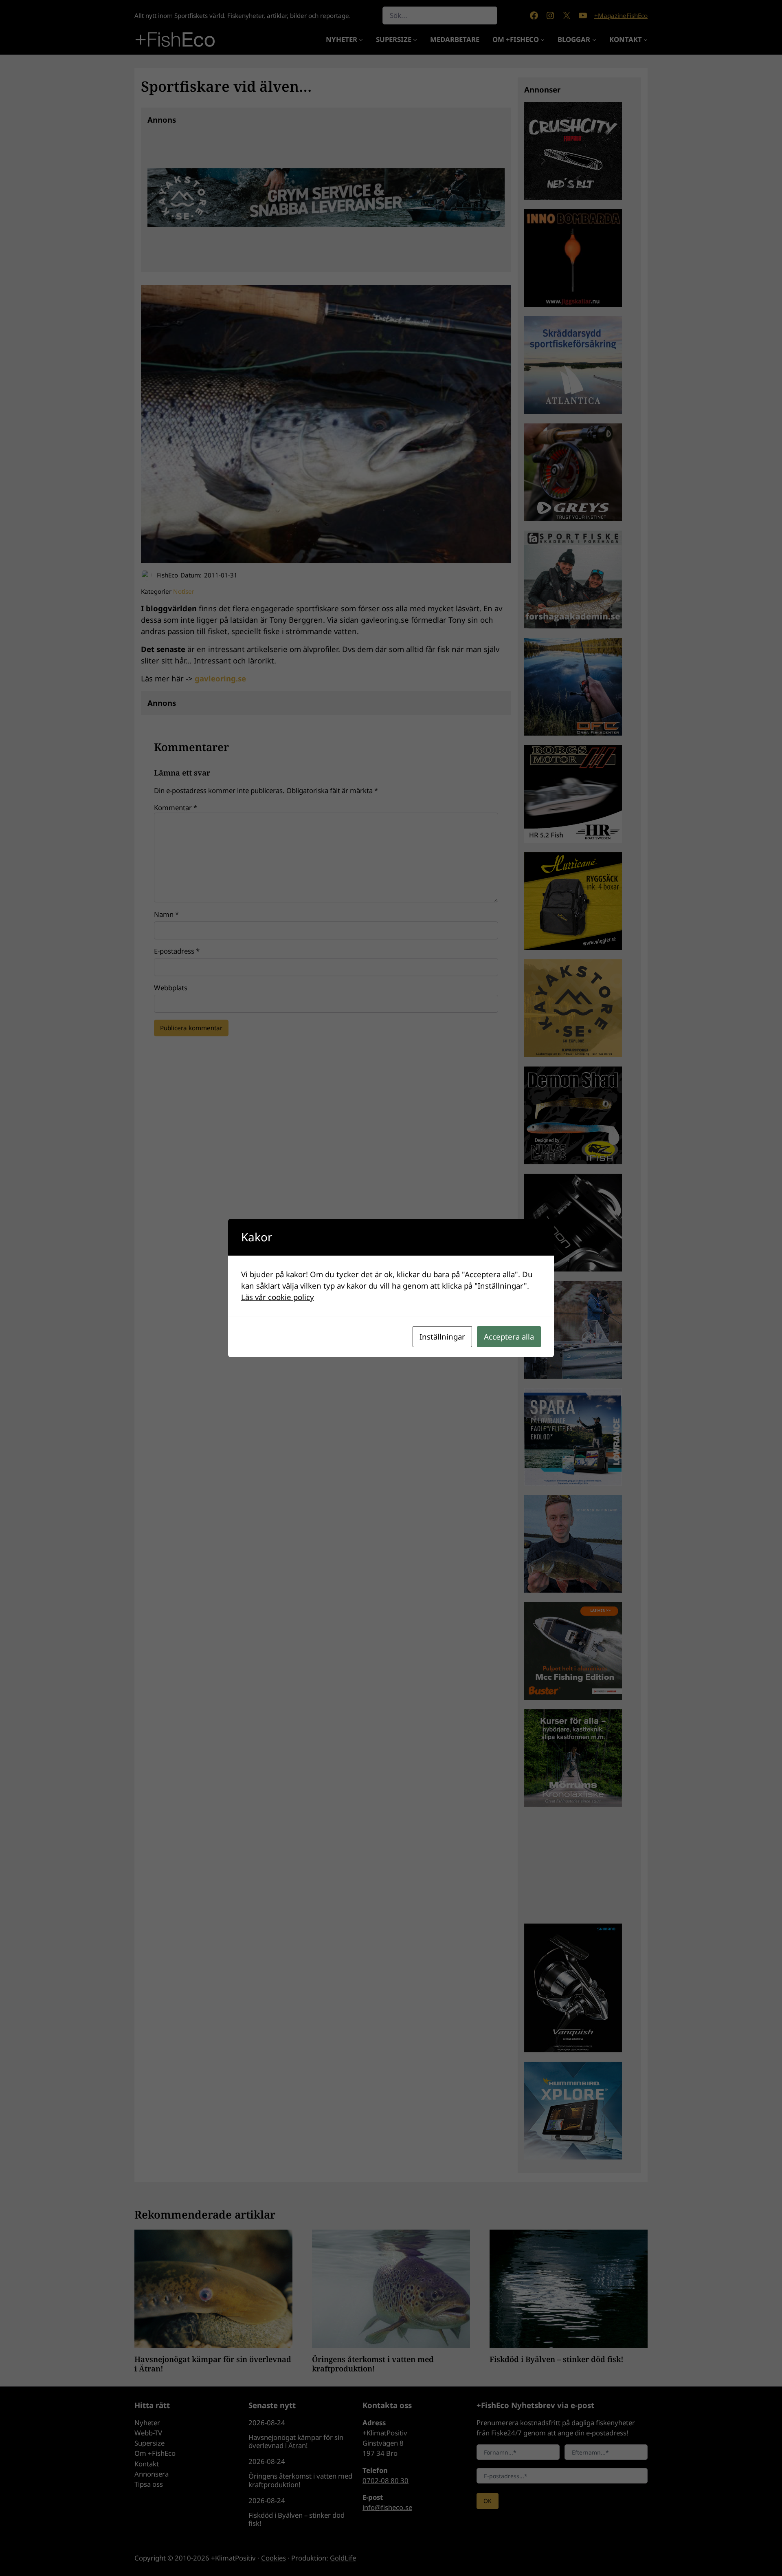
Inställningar (442, 1336)
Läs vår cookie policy (278, 1297)
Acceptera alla (509, 1336)
